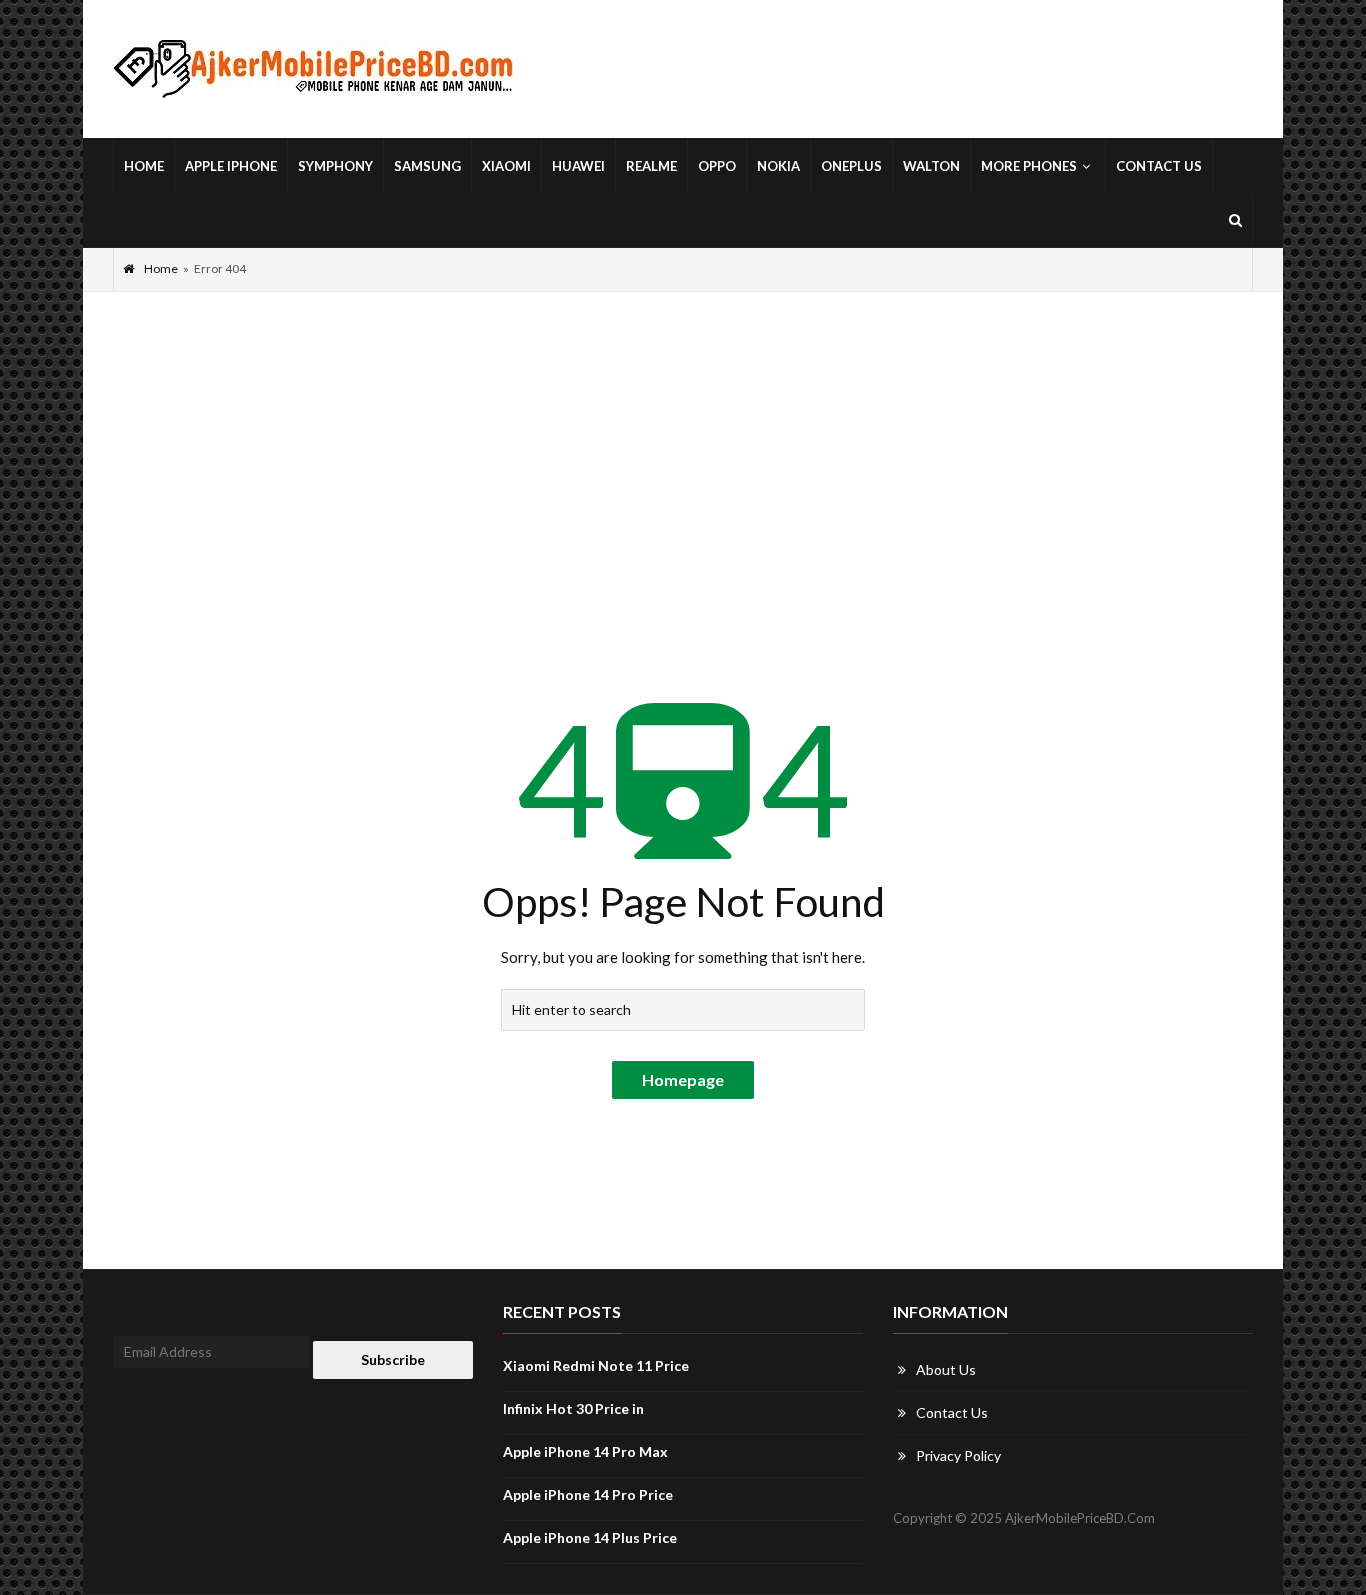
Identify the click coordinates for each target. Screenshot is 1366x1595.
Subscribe (393, 1359)
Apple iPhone (231, 166)
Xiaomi (506, 166)
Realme (651, 166)
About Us (946, 1369)
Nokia (778, 166)
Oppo (717, 166)
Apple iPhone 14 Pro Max (585, 1451)
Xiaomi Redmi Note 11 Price (596, 1365)
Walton (931, 166)
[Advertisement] (683, 442)
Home (144, 166)
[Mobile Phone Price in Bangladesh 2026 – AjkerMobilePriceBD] (313, 69)
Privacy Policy (958, 1455)
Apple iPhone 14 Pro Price (588, 1494)
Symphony (335, 166)
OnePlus (851, 166)
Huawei (578, 166)
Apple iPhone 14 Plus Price (590, 1537)
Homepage (683, 1079)
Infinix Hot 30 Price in (573, 1408)
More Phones (1029, 166)
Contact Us (1159, 166)
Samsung (427, 166)
